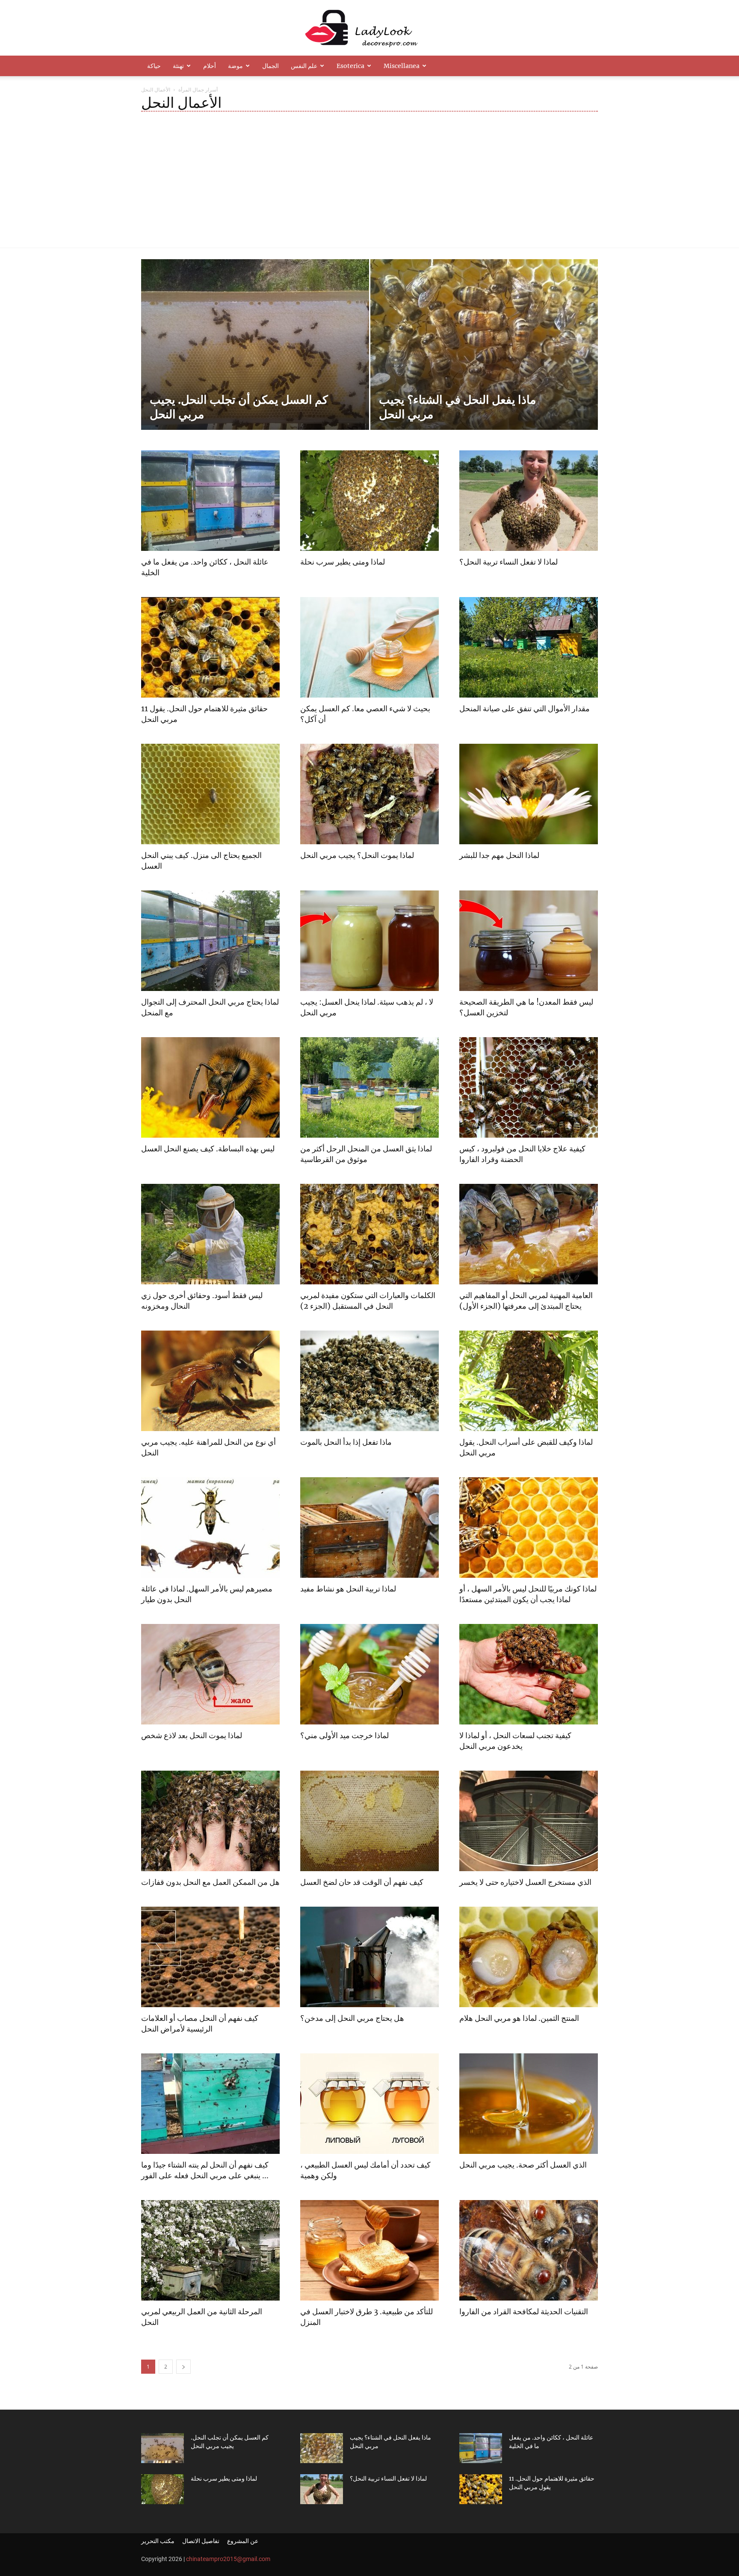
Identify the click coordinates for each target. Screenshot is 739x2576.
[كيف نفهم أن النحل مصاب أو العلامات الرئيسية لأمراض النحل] (210, 1957)
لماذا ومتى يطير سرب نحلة (343, 562)
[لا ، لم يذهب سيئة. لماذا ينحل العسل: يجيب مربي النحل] (369, 941)
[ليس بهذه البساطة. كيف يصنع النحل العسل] (210, 1087)
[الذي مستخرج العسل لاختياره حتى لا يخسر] (529, 1821)
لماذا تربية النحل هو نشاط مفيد (348, 1589)
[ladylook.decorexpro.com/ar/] (369, 28)
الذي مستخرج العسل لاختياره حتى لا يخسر (525, 1882)
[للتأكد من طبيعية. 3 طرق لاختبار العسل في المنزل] (369, 2250)
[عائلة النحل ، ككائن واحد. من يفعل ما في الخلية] (210, 501)
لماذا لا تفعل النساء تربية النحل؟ (508, 562)
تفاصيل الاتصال (201, 2541)
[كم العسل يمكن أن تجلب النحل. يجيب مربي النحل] (255, 358)
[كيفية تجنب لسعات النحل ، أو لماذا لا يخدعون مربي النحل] (529, 1674)
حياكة (154, 66)
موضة (235, 66)
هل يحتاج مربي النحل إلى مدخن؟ (352, 2018)
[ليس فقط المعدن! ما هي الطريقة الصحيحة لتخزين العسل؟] (529, 941)
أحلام (210, 66)
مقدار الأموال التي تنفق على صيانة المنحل (525, 708)
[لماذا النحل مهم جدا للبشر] (529, 794)
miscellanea (402, 66)
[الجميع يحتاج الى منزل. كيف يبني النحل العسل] (210, 794)
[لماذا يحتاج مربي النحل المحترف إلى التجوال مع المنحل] (210, 941)
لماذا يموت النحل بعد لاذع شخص (192, 1735)
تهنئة (178, 66)
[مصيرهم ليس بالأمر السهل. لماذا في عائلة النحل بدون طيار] (210, 1528)
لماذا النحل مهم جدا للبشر (499, 855)
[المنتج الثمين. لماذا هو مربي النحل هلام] (529, 1957)
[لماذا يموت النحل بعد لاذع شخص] (210, 1674)
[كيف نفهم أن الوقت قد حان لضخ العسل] (369, 1821)
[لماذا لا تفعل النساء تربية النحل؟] (529, 501)
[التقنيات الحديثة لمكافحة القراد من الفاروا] (529, 2250)
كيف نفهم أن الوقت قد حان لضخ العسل (362, 1882)
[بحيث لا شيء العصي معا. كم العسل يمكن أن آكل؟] (369, 647)
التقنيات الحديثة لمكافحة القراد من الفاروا (524, 2311)
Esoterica (350, 66)
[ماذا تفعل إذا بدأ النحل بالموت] (369, 1381)
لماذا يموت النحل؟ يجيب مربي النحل (357, 855)
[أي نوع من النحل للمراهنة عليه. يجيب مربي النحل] (210, 1381)
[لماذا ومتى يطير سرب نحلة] (369, 501)
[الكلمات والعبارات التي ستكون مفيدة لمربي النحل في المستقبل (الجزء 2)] (369, 1234)
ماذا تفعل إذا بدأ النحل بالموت (346, 1442)
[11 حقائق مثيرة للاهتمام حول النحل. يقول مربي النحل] (210, 647)
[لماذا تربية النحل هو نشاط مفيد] (369, 1528)
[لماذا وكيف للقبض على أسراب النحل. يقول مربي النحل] (529, 1381)
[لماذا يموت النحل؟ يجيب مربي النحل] (369, 794)
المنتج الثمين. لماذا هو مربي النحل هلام (519, 2018)
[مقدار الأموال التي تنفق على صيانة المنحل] (529, 647)
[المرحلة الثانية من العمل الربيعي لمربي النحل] (210, 2250)
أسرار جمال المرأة (198, 90)
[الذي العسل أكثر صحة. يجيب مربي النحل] (529, 2104)
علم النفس (304, 66)
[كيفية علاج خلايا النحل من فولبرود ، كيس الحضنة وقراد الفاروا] (529, 1087)
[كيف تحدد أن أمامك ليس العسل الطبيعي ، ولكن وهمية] (369, 2104)
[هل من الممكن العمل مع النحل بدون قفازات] (210, 1821)
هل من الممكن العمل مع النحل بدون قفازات (210, 1882)
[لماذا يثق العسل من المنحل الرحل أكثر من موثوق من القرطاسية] (369, 1087)
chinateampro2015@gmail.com (228, 2559)
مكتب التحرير (158, 2541)
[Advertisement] (369, 172)
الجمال (270, 66)
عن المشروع (243, 2541)
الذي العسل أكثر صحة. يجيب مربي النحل (523, 2165)
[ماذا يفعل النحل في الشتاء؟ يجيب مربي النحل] (484, 358)
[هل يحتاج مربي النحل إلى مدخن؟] (369, 1957)
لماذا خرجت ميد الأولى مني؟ (344, 1735)
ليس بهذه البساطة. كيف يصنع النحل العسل (208, 1149)
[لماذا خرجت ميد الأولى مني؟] (369, 1674)
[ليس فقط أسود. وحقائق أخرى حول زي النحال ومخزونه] (210, 1234)
